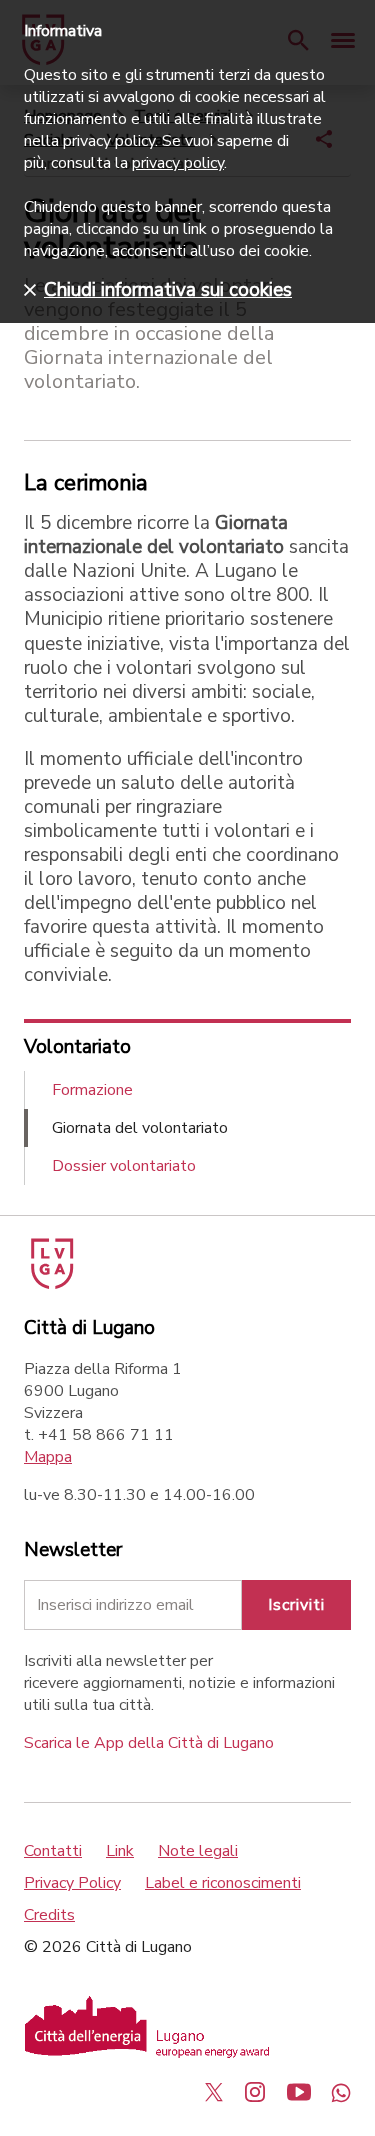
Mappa (48, 1457)
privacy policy (178, 163)
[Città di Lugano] (50, 1284)
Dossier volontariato (124, 1166)
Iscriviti (296, 1605)
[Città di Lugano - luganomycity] (214, 2092)
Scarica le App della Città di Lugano (149, 1743)
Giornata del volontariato (140, 1128)
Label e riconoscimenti (223, 1883)
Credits (49, 1915)
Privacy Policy (72, 1883)
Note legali (198, 1851)
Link (120, 1851)
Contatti (53, 1851)
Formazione (92, 1090)
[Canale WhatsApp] (341, 2092)
